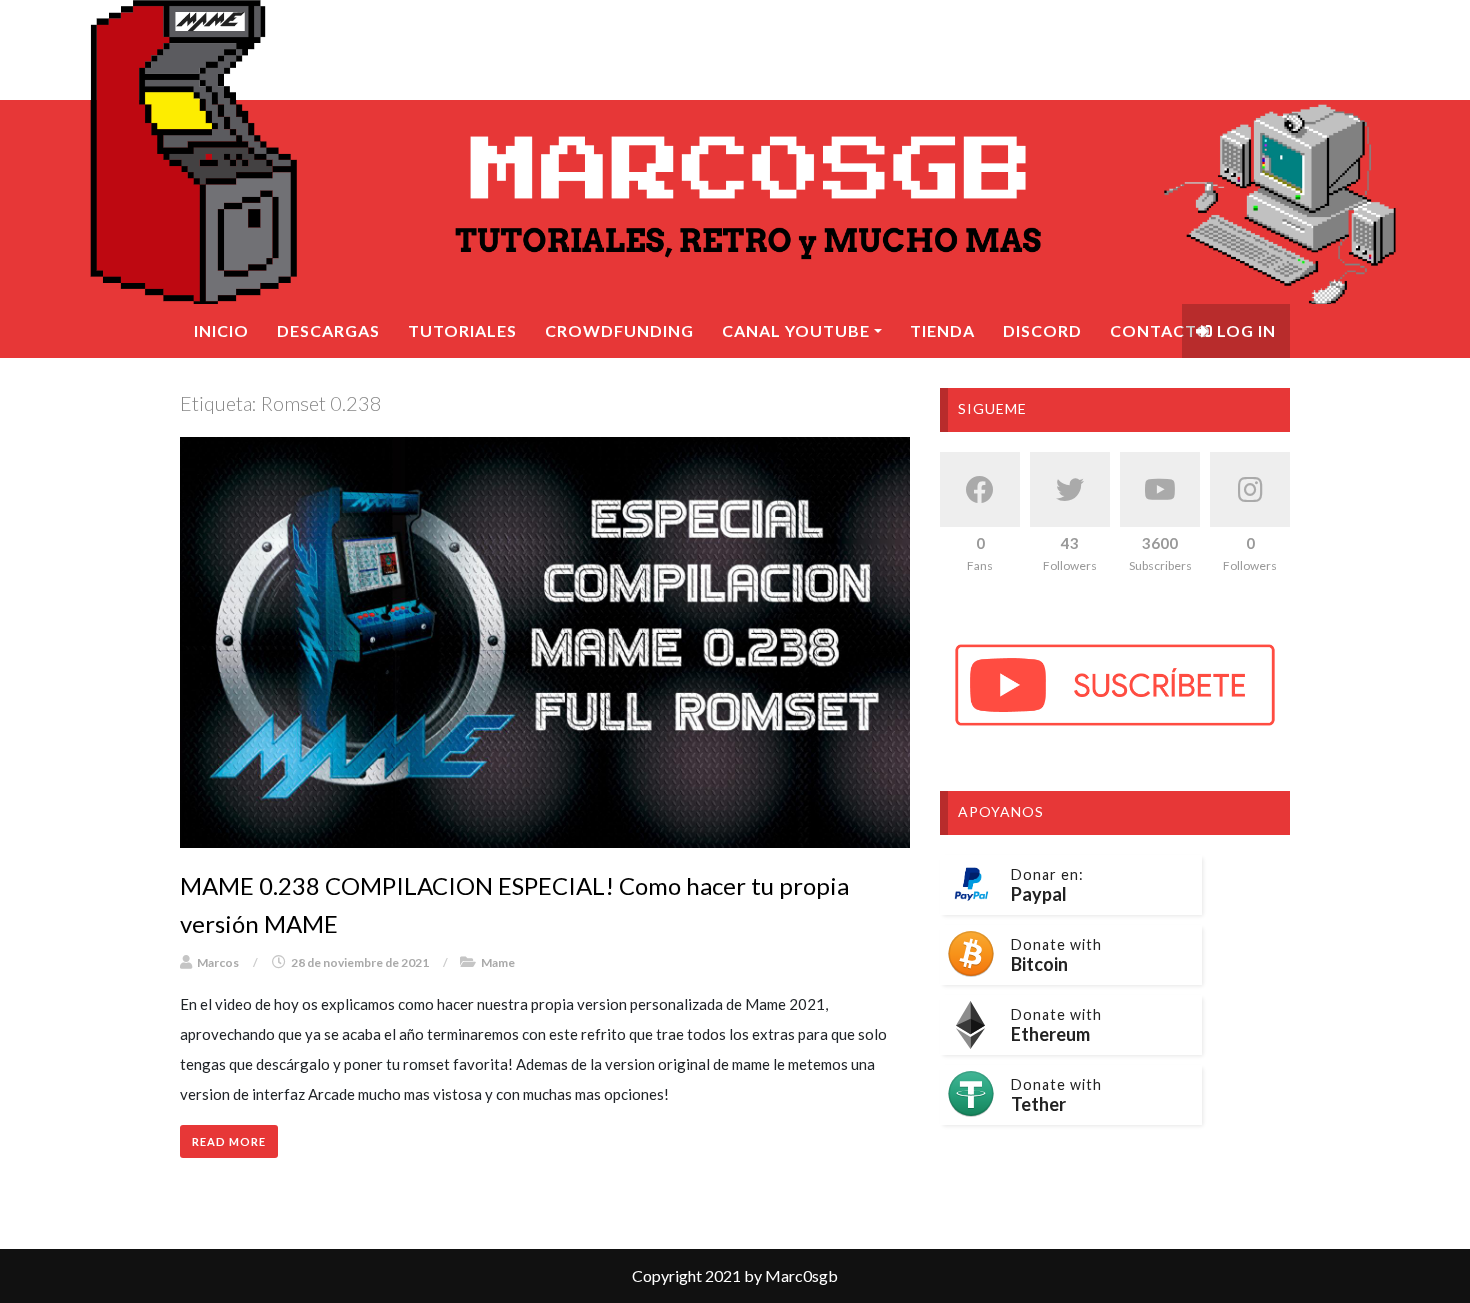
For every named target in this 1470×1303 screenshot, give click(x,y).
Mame (498, 962)
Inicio (221, 330)
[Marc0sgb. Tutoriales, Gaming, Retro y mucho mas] (735, 152)
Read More (229, 1141)
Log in (1244, 330)
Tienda (942, 330)
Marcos (218, 962)
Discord (1042, 330)
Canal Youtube (796, 330)
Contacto (1160, 330)
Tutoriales (462, 330)
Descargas (328, 330)
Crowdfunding (619, 330)
